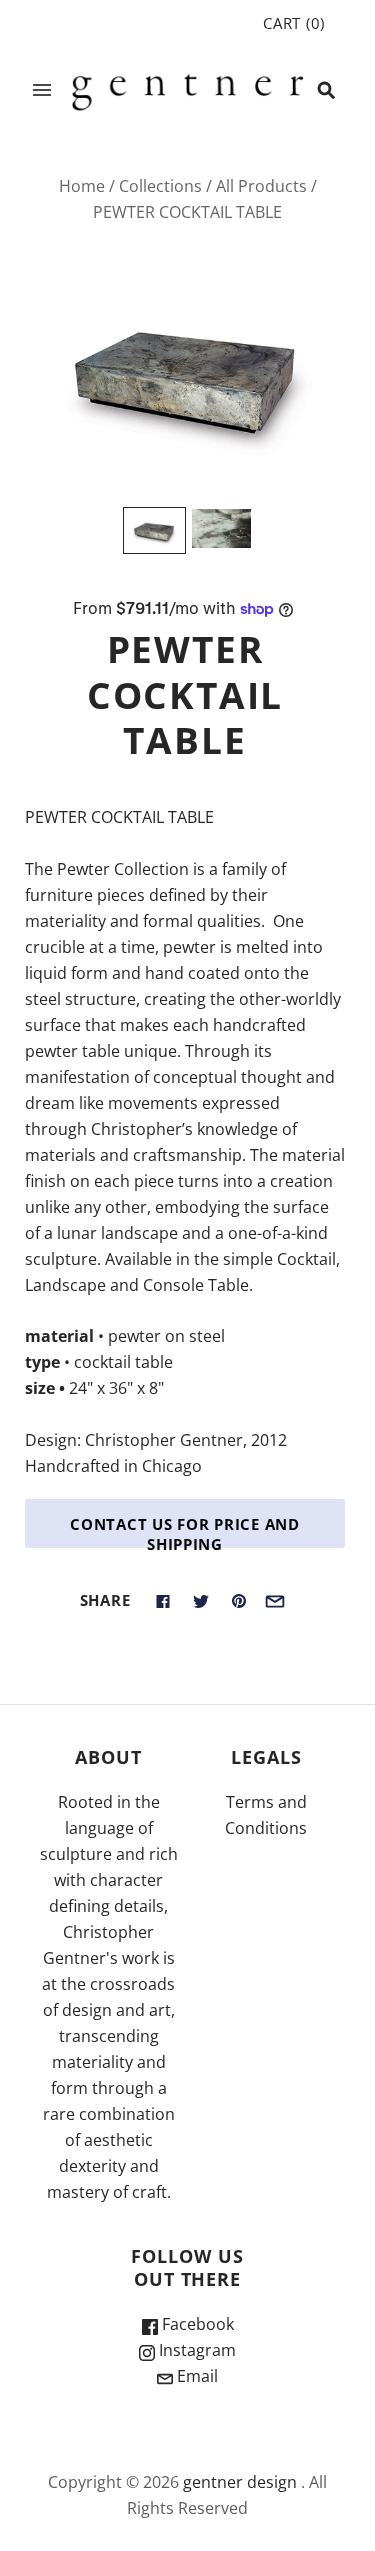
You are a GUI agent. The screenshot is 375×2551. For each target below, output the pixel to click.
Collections (160, 186)
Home (82, 186)
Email (195, 2376)
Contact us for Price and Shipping (185, 1531)
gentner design (240, 2482)
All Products (261, 186)
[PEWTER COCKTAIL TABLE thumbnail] (154, 530)
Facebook (196, 2324)
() (294, 23)
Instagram (195, 2350)
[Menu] (42, 90)
